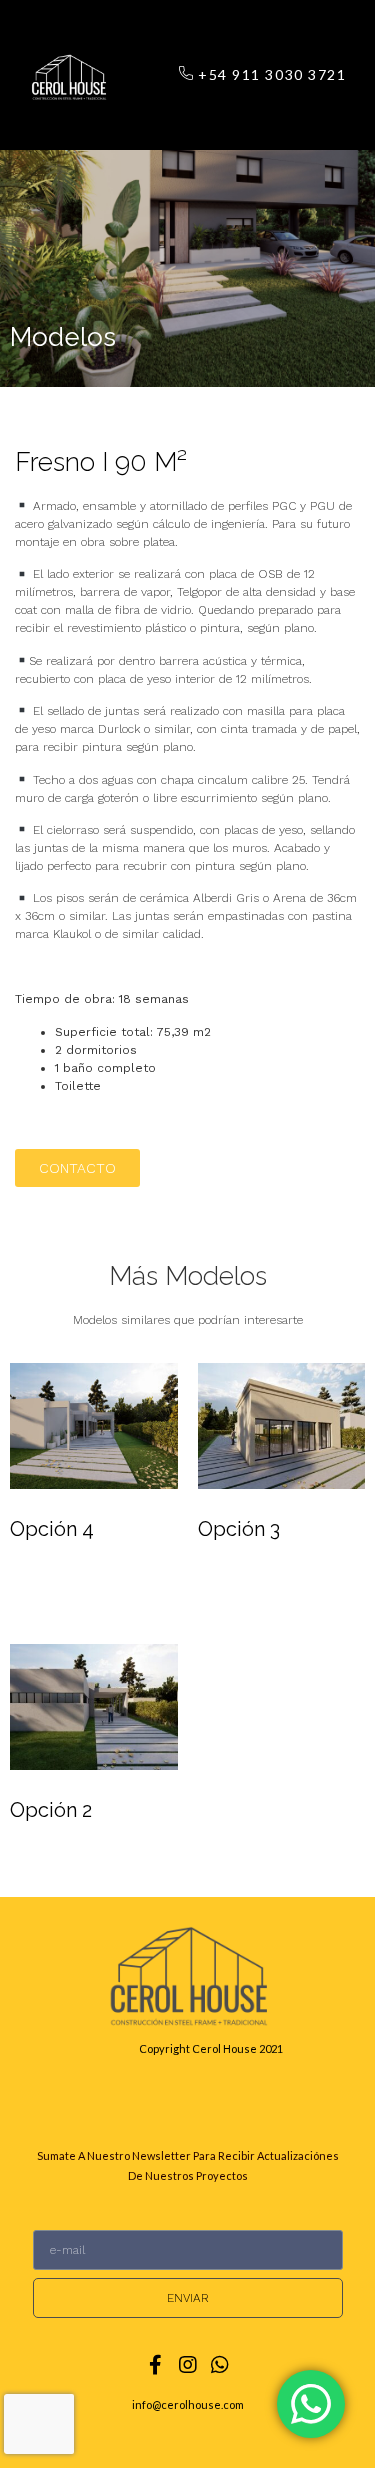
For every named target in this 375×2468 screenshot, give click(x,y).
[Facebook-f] (156, 2365)
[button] (143, 74)
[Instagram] (188, 2365)
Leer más (62, 1587)
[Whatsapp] (220, 2365)
